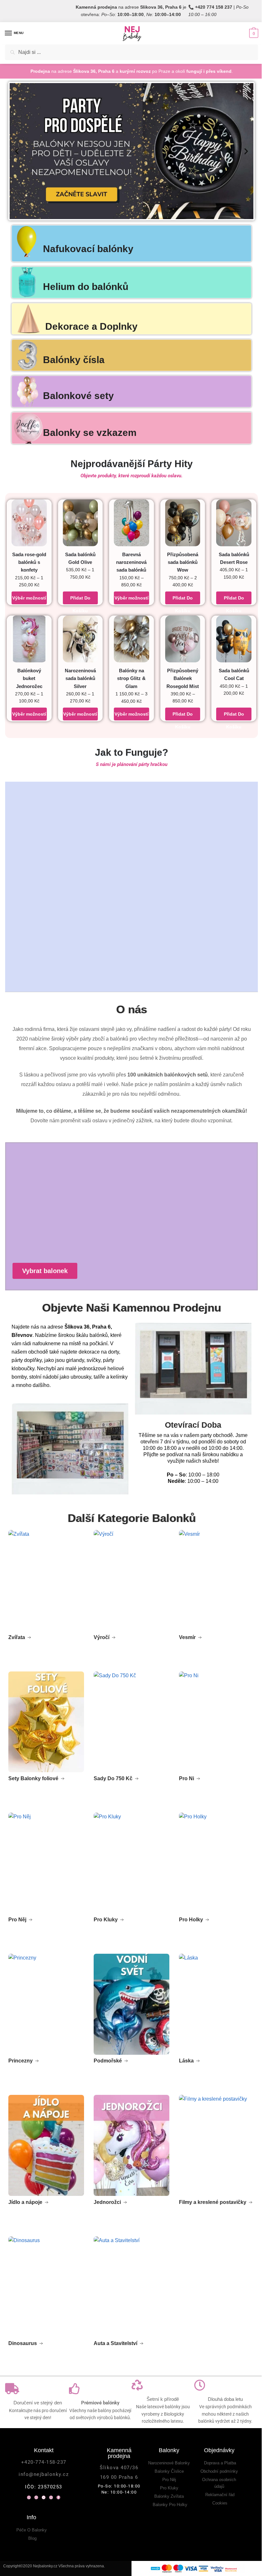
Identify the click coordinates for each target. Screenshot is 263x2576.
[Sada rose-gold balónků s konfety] (29, 523)
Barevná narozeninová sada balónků (131, 562)
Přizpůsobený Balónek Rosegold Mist (183, 678)
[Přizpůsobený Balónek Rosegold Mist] (183, 639)
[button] (17, 151)
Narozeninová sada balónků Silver (80, 678)
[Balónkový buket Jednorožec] (29, 639)
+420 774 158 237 (214, 7)
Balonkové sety (78, 396)
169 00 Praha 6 (119, 2477)
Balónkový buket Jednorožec (29, 678)
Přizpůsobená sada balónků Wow (183, 562)
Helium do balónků (86, 287)
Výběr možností (29, 598)
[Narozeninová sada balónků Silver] (81, 639)
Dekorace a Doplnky (91, 326)
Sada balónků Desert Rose (234, 558)
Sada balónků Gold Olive (80, 558)
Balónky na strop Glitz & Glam (131, 678)
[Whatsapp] (29, 2497)
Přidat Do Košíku (80, 600)
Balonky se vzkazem (90, 433)
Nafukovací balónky (88, 249)
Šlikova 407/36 (119, 2468)
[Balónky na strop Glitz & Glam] (131, 639)
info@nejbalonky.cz (44, 2474)
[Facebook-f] (58, 2497)
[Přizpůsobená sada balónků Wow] (183, 523)
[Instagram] (51, 2497)
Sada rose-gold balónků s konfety (29, 562)
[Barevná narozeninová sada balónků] (131, 523)
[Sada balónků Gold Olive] (81, 523)
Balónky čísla (74, 360)
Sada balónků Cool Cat (234, 674)
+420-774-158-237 (44, 2462)
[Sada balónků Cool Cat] (234, 639)
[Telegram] (44, 2497)
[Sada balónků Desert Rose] (234, 523)
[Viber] (36, 2497)
